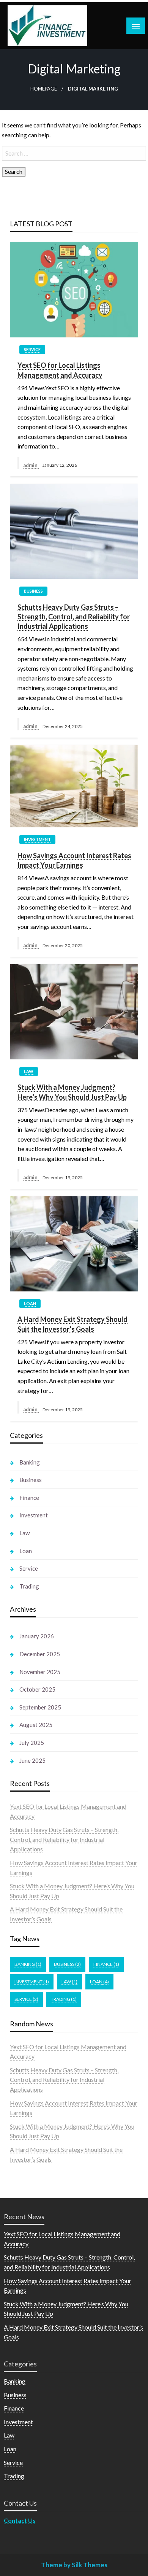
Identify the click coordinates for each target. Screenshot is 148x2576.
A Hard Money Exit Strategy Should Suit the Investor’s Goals (72, 1324)
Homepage (44, 89)
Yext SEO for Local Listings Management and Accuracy (60, 370)
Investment (37, 839)
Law (29, 1071)
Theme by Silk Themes (74, 2565)
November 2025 (40, 1672)
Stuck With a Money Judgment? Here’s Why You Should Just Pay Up (72, 1092)
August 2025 (36, 1725)
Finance (29, 1498)
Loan (30, 1303)
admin (31, 465)
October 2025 (37, 1689)
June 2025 (32, 1760)
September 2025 (40, 1707)
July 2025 (32, 1743)
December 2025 (40, 1654)
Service (32, 349)
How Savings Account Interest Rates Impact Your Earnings (74, 860)
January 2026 (37, 1636)
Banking (30, 1462)
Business (33, 591)
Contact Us (20, 2520)
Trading (29, 1586)
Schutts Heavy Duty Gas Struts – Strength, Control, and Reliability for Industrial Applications (74, 617)
